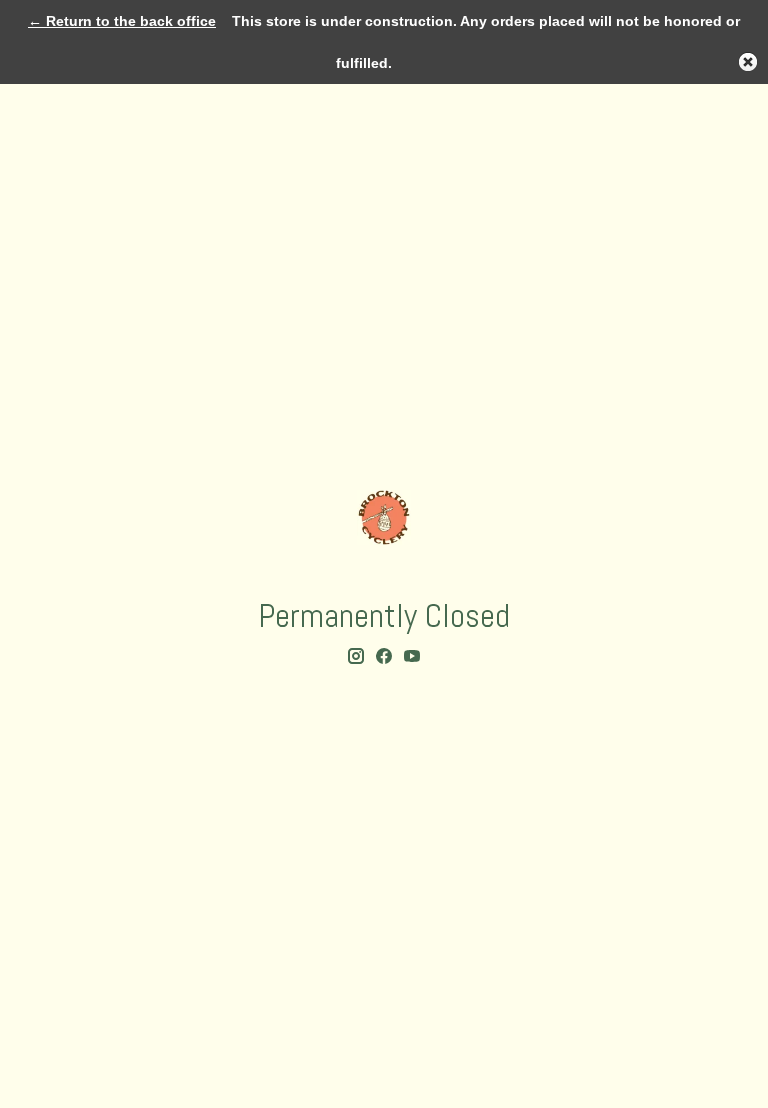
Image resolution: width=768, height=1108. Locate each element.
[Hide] (748, 62)
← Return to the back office (122, 21)
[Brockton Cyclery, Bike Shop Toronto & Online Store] (384, 517)
